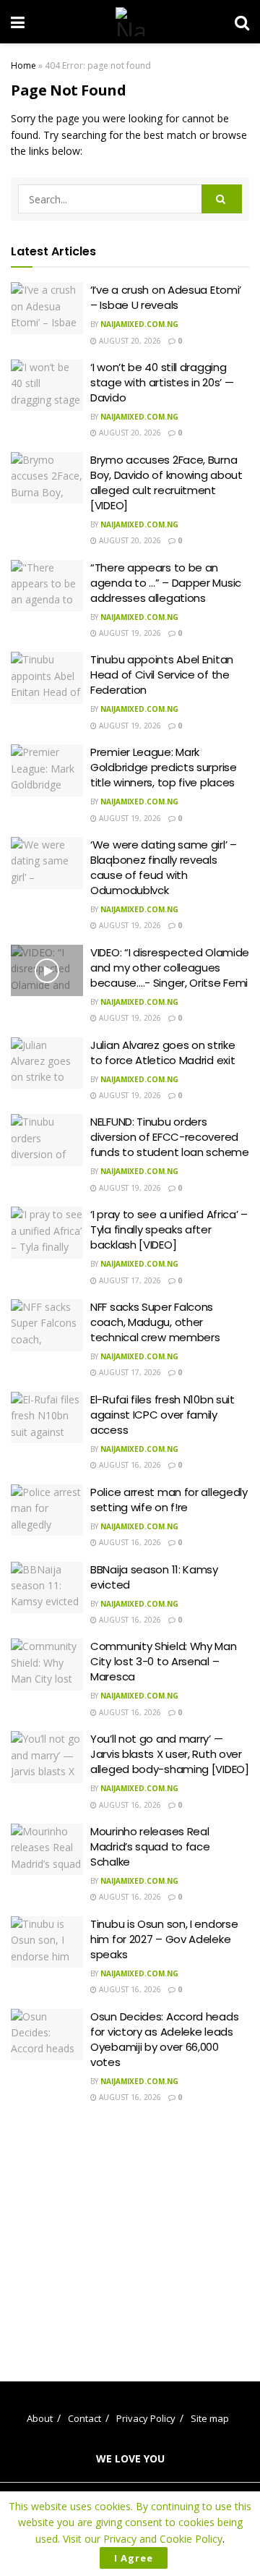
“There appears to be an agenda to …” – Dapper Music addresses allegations (166, 583)
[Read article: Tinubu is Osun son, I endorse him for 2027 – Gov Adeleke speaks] (47, 1942)
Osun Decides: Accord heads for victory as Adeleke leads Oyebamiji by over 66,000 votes (164, 2039)
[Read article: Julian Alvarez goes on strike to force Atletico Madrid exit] (47, 1063)
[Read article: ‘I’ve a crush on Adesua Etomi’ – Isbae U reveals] (47, 308)
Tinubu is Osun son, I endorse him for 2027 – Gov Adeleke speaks (164, 1939)
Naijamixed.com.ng (139, 324)
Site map (210, 2418)
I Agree (134, 2558)
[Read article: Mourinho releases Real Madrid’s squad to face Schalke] (47, 1850)
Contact (84, 2418)
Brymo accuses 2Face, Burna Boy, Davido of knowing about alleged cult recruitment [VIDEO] (166, 483)
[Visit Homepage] (130, 22)
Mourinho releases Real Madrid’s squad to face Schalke (150, 1846)
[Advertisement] (132, 2232)
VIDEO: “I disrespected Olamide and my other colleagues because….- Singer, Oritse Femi (170, 968)
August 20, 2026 (129, 341)
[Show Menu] (18, 22)
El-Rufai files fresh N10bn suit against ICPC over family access (162, 1415)
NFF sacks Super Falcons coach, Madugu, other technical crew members (155, 1322)
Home (23, 65)
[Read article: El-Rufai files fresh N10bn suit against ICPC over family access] (47, 1418)
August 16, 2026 (129, 1465)
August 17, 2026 (129, 1280)
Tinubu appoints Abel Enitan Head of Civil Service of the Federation (162, 675)
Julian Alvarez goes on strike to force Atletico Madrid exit (162, 1053)
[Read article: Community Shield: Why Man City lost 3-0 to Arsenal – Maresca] (47, 1665)
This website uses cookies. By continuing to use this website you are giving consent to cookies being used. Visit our (130, 2522)
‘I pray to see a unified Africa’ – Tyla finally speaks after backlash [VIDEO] (169, 1229)
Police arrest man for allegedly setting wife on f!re (169, 1500)
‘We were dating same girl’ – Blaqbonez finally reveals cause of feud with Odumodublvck (164, 867)
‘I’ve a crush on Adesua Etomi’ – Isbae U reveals (166, 297)
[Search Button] (242, 22)
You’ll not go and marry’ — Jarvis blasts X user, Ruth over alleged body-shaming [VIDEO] (170, 1754)
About (40, 2418)
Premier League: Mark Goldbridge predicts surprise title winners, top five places (164, 767)
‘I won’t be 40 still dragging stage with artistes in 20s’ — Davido (162, 382)
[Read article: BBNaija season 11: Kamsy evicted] (47, 1588)
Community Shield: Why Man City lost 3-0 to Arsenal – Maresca (164, 1661)
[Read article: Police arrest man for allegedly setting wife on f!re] (47, 1510)
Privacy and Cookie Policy (163, 2539)
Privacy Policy (146, 2418)
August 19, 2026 (129, 633)
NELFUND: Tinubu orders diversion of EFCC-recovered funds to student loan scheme (170, 1137)
